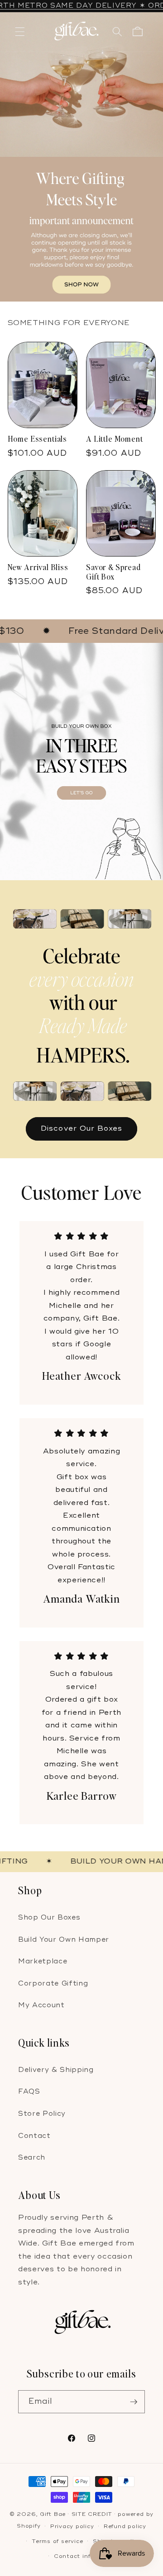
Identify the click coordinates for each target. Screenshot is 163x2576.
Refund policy (125, 2526)
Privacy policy (72, 2526)
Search (32, 2158)
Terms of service (57, 2541)
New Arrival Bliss (38, 567)
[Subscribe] (134, 2402)
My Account (41, 2005)
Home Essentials (38, 439)
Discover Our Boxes (81, 1128)
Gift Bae (53, 2514)
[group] (81, 157)
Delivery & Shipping (56, 2070)
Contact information (86, 2556)
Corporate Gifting (53, 1984)
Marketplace (43, 1961)
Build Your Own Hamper (64, 1940)
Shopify (29, 2526)
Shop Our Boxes (49, 1918)
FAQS (29, 2092)
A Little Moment (115, 439)
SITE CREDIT (92, 2514)
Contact (34, 2136)
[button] (20, 32)
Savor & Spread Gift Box (113, 572)
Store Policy (42, 2114)
